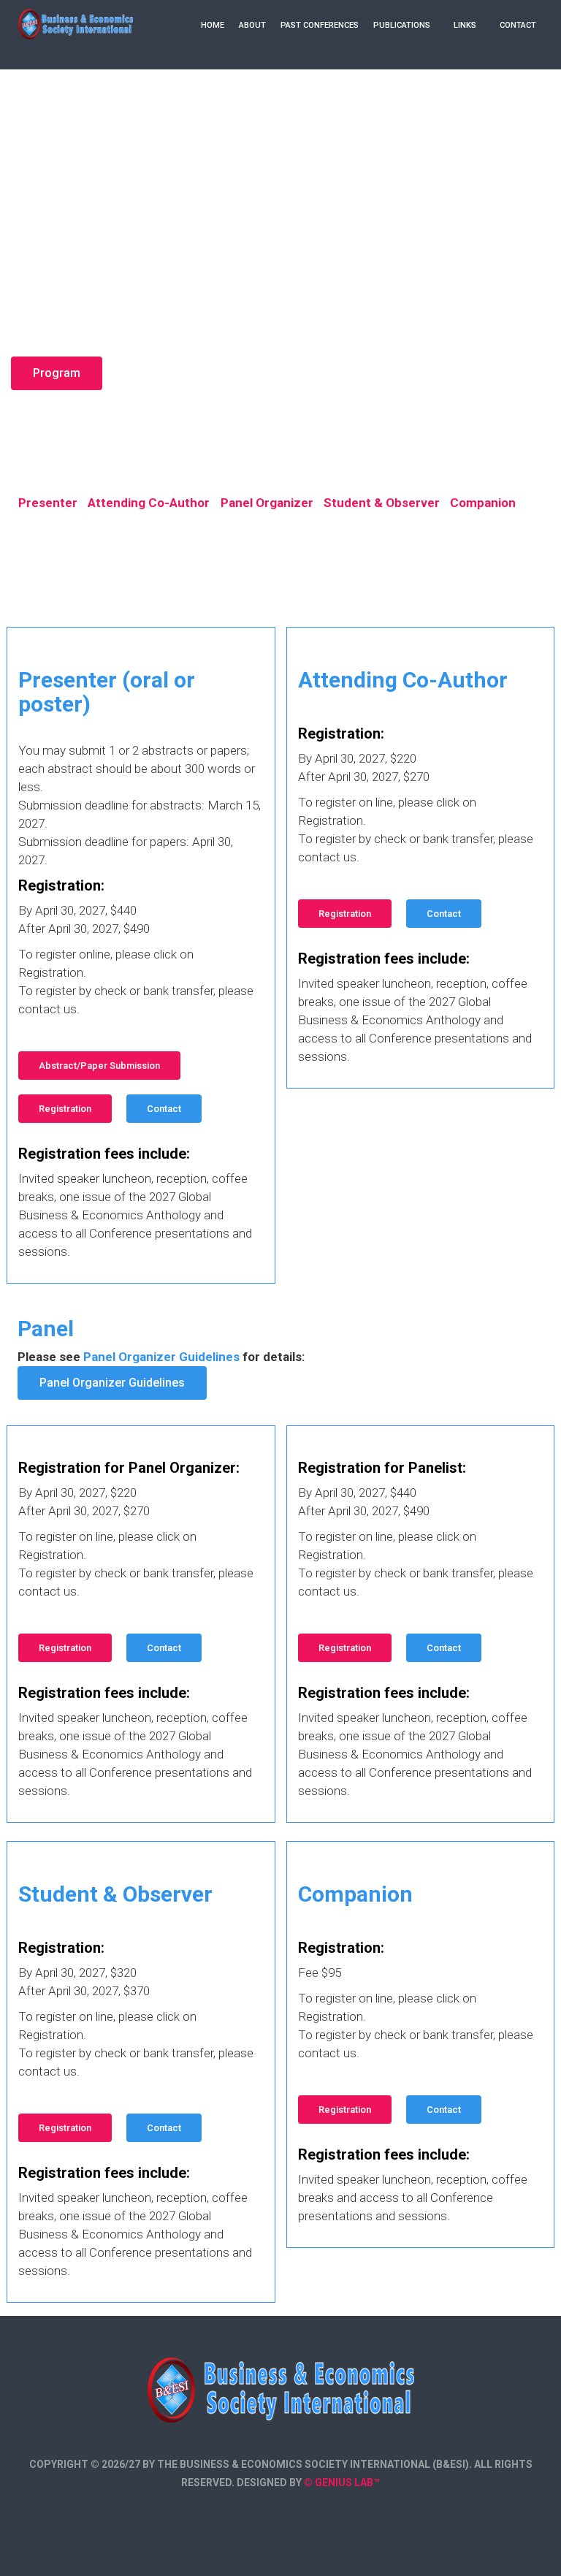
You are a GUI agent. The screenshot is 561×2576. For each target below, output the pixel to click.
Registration (65, 1109)
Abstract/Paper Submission (99, 1066)
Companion (483, 503)
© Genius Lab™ (342, 2482)
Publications (402, 25)
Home (213, 25)
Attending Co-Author (149, 503)
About (252, 25)
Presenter (48, 503)
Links (465, 25)
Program (57, 373)
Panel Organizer (267, 503)
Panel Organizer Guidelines (112, 1383)
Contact (518, 25)
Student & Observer (382, 503)
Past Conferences (320, 25)
